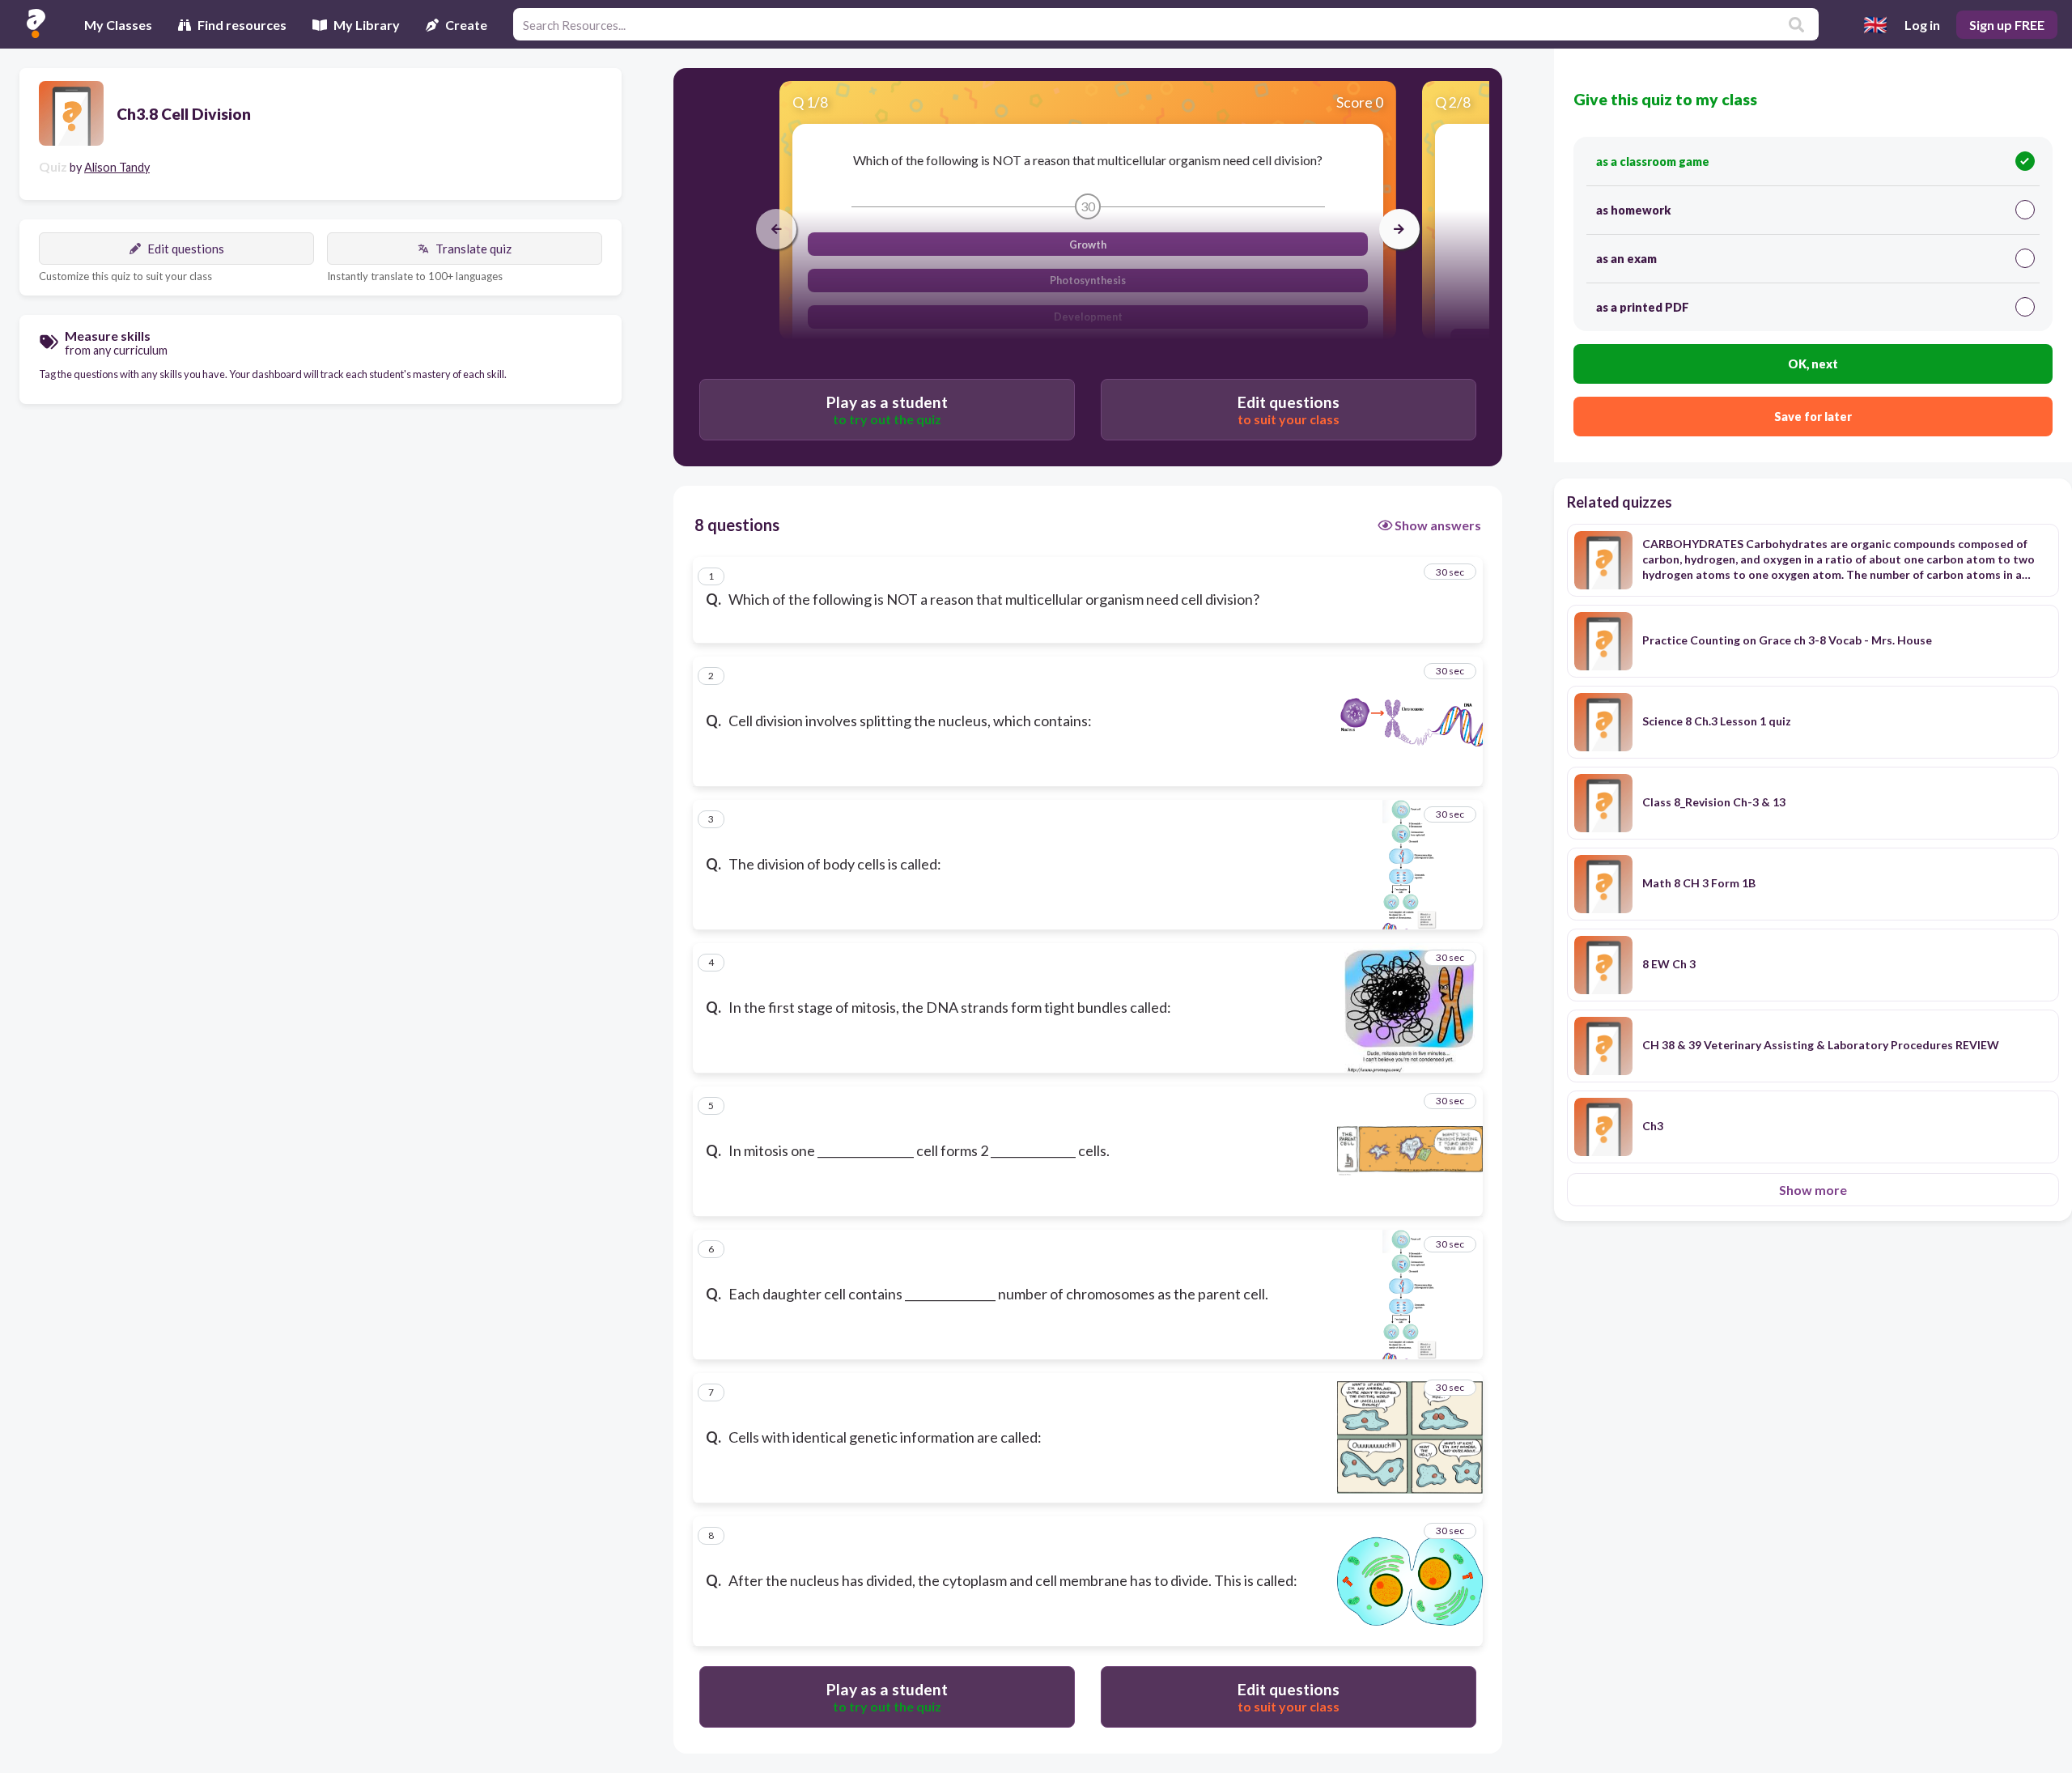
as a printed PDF (1643, 307)
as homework (1633, 210)
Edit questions (186, 249)
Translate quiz (473, 249)
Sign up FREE (2007, 25)
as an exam (1626, 259)
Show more (1813, 1190)
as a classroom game (1653, 162)
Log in (1922, 25)
